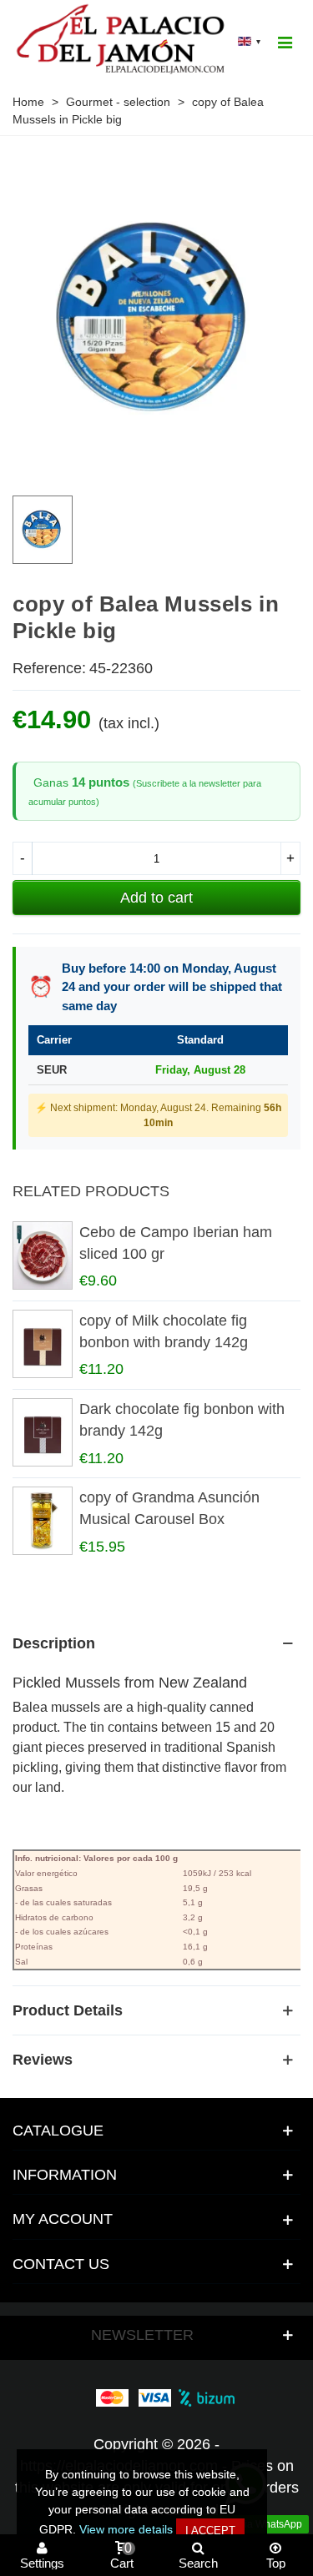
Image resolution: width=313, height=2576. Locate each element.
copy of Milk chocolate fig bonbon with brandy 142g (164, 1331)
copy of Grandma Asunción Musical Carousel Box (169, 1508)
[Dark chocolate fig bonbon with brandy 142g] (42, 1432)
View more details (126, 2529)
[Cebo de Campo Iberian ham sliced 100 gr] (42, 1255)
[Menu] (285, 42)
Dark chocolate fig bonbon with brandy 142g (182, 1420)
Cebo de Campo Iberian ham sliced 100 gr (176, 1243)
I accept (210, 2531)
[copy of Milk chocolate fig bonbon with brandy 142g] (42, 1344)
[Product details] (156, 2010)
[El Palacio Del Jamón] (123, 41)
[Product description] (156, 1643)
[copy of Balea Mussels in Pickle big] (156, 470)
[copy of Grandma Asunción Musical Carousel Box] (42, 1521)
